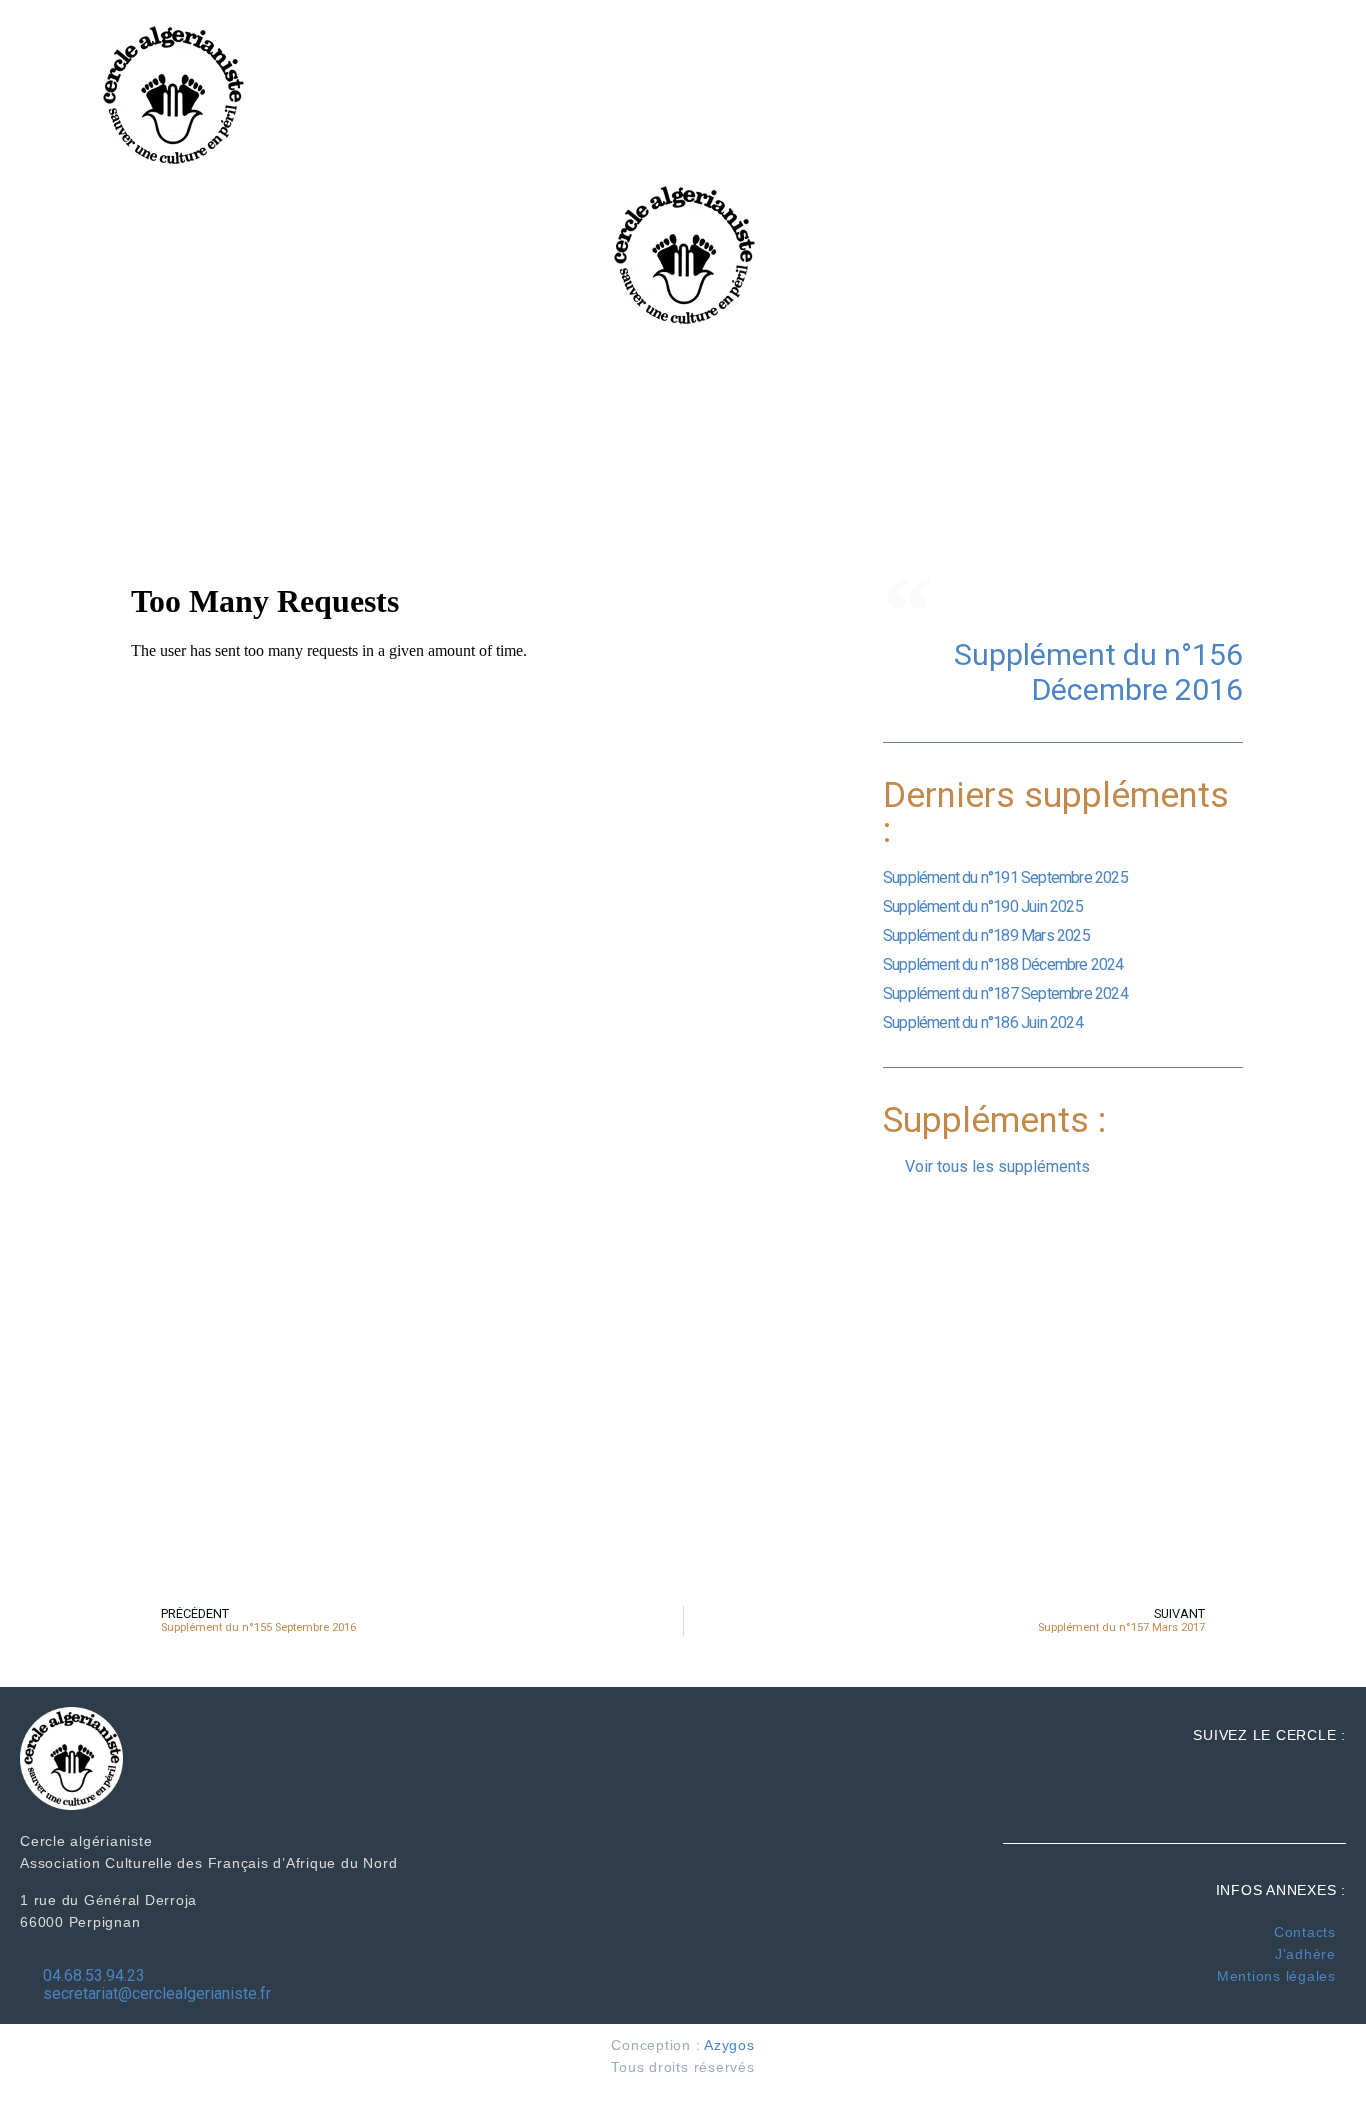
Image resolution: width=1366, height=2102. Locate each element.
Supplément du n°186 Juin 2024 (983, 1022)
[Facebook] (1318, 59)
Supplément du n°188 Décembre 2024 (1003, 964)
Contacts (1305, 1932)
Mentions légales (1276, 1976)
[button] (1190, 95)
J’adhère (1305, 1954)
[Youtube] (1318, 130)
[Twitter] (1318, 94)
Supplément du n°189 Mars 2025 (986, 935)
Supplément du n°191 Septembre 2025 (1005, 877)
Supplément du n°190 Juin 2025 (983, 906)
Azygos (729, 2045)
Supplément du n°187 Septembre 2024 (1005, 993)
